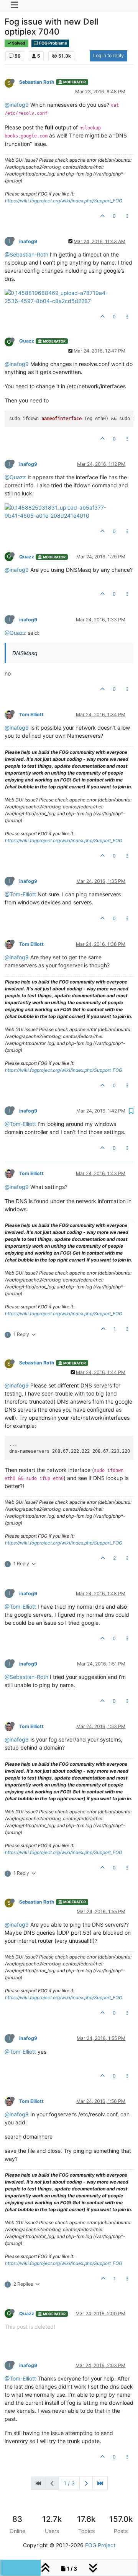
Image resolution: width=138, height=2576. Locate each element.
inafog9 (28, 241)
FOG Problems (53, 43)
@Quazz (15, 477)
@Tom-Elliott (20, 894)
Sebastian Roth (37, 82)
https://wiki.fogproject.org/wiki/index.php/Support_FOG (64, 201)
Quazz (27, 341)
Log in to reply (108, 55)
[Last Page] (100, 2483)
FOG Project (100, 2545)
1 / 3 (69, 2483)
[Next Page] (86, 2483)
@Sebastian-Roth (26, 254)
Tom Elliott (31, 714)
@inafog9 (17, 105)
